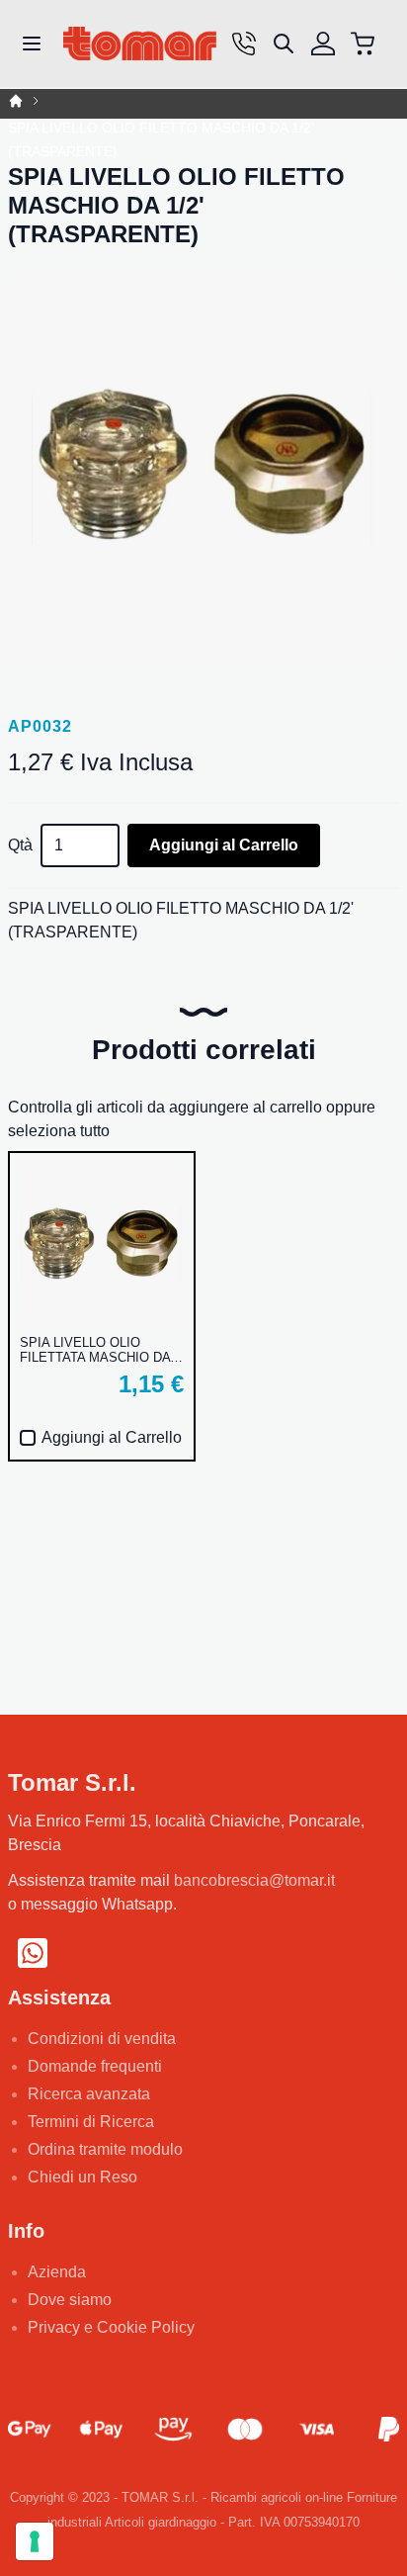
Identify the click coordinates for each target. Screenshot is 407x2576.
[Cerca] (284, 44)
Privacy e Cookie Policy (111, 2327)
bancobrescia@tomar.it (254, 1880)
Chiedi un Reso (82, 2177)
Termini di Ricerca (91, 2122)
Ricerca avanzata (89, 2094)
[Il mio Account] (323, 44)
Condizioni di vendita (102, 2039)
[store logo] (140, 44)
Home (16, 101)
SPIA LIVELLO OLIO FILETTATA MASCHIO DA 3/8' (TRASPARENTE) (95, 1350)
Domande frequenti (95, 2066)
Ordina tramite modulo (105, 2149)
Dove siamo (70, 2300)
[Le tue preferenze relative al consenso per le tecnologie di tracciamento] (35, 2541)
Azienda (57, 2272)
